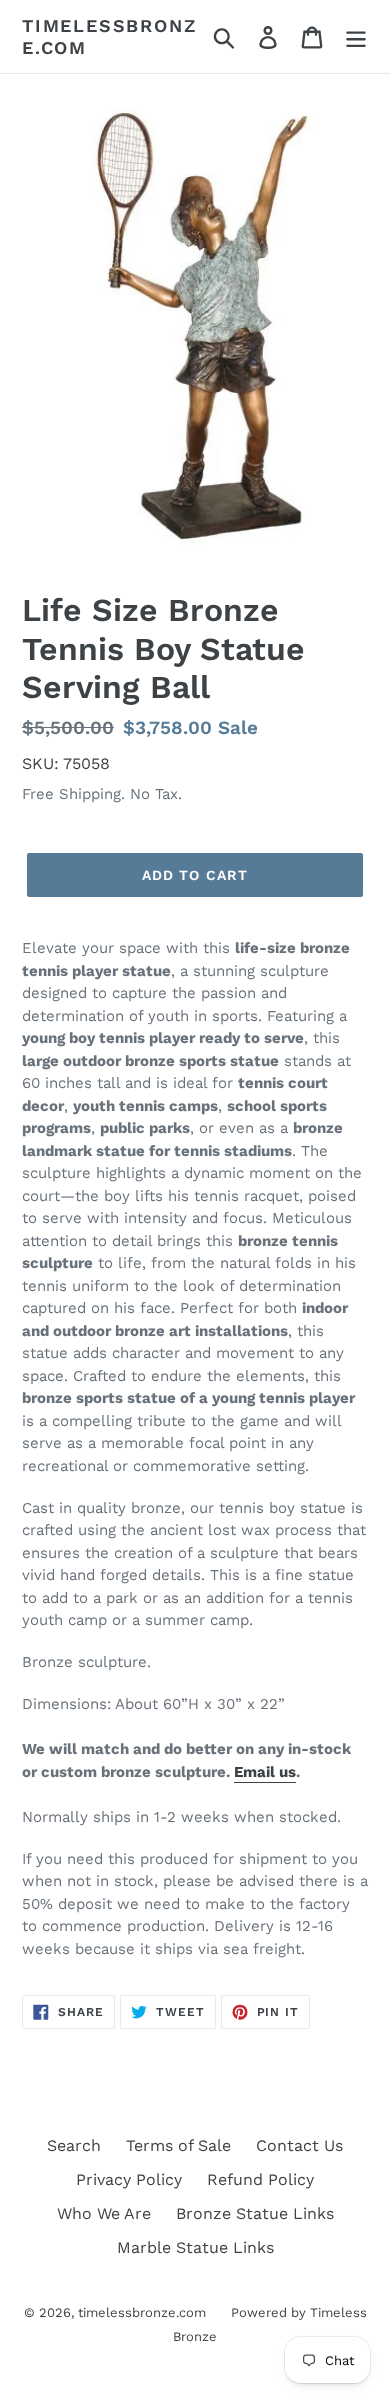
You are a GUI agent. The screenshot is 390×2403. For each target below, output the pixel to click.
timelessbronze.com (109, 36)
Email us (265, 1772)
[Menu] (356, 36)
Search (74, 2145)
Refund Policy (260, 2179)
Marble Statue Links (195, 2247)
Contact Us (299, 2145)
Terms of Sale (178, 2145)
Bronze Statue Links (255, 2213)
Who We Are (104, 2213)
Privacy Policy (129, 2179)
